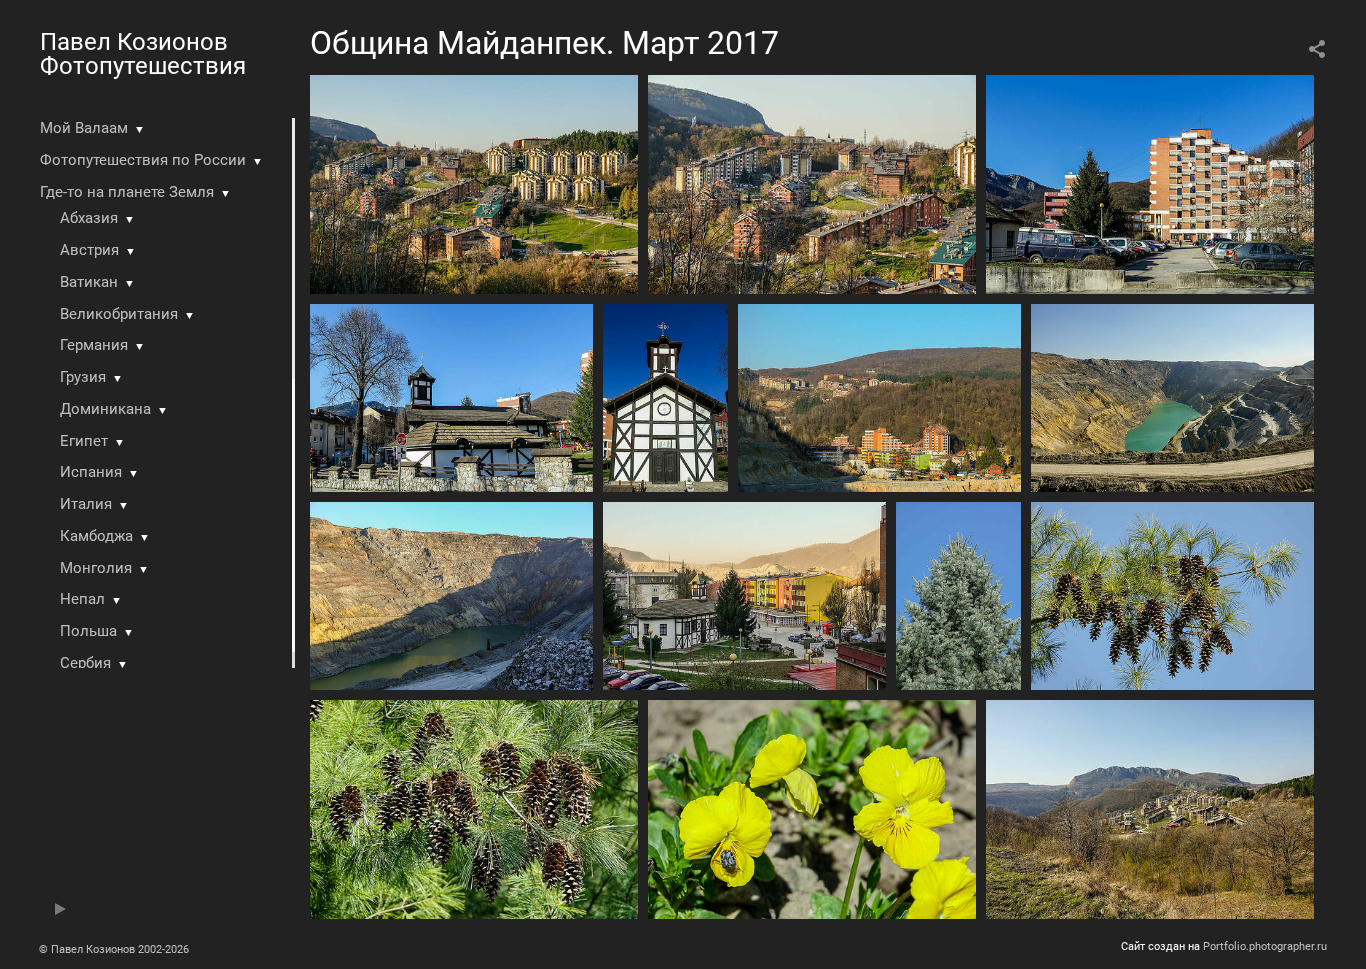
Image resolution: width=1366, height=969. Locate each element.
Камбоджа (96, 536)
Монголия (96, 568)
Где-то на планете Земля (127, 192)
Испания (91, 472)
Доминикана (105, 409)
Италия (86, 504)
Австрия (89, 250)
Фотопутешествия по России (143, 160)
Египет (84, 441)
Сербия (85, 663)
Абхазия (89, 218)
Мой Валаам (84, 128)
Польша (88, 631)
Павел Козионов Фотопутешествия (143, 54)
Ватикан (89, 282)
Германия (94, 345)
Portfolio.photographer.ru (1265, 946)
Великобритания (119, 314)
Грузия (83, 377)
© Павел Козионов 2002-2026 (114, 949)
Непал (82, 599)
